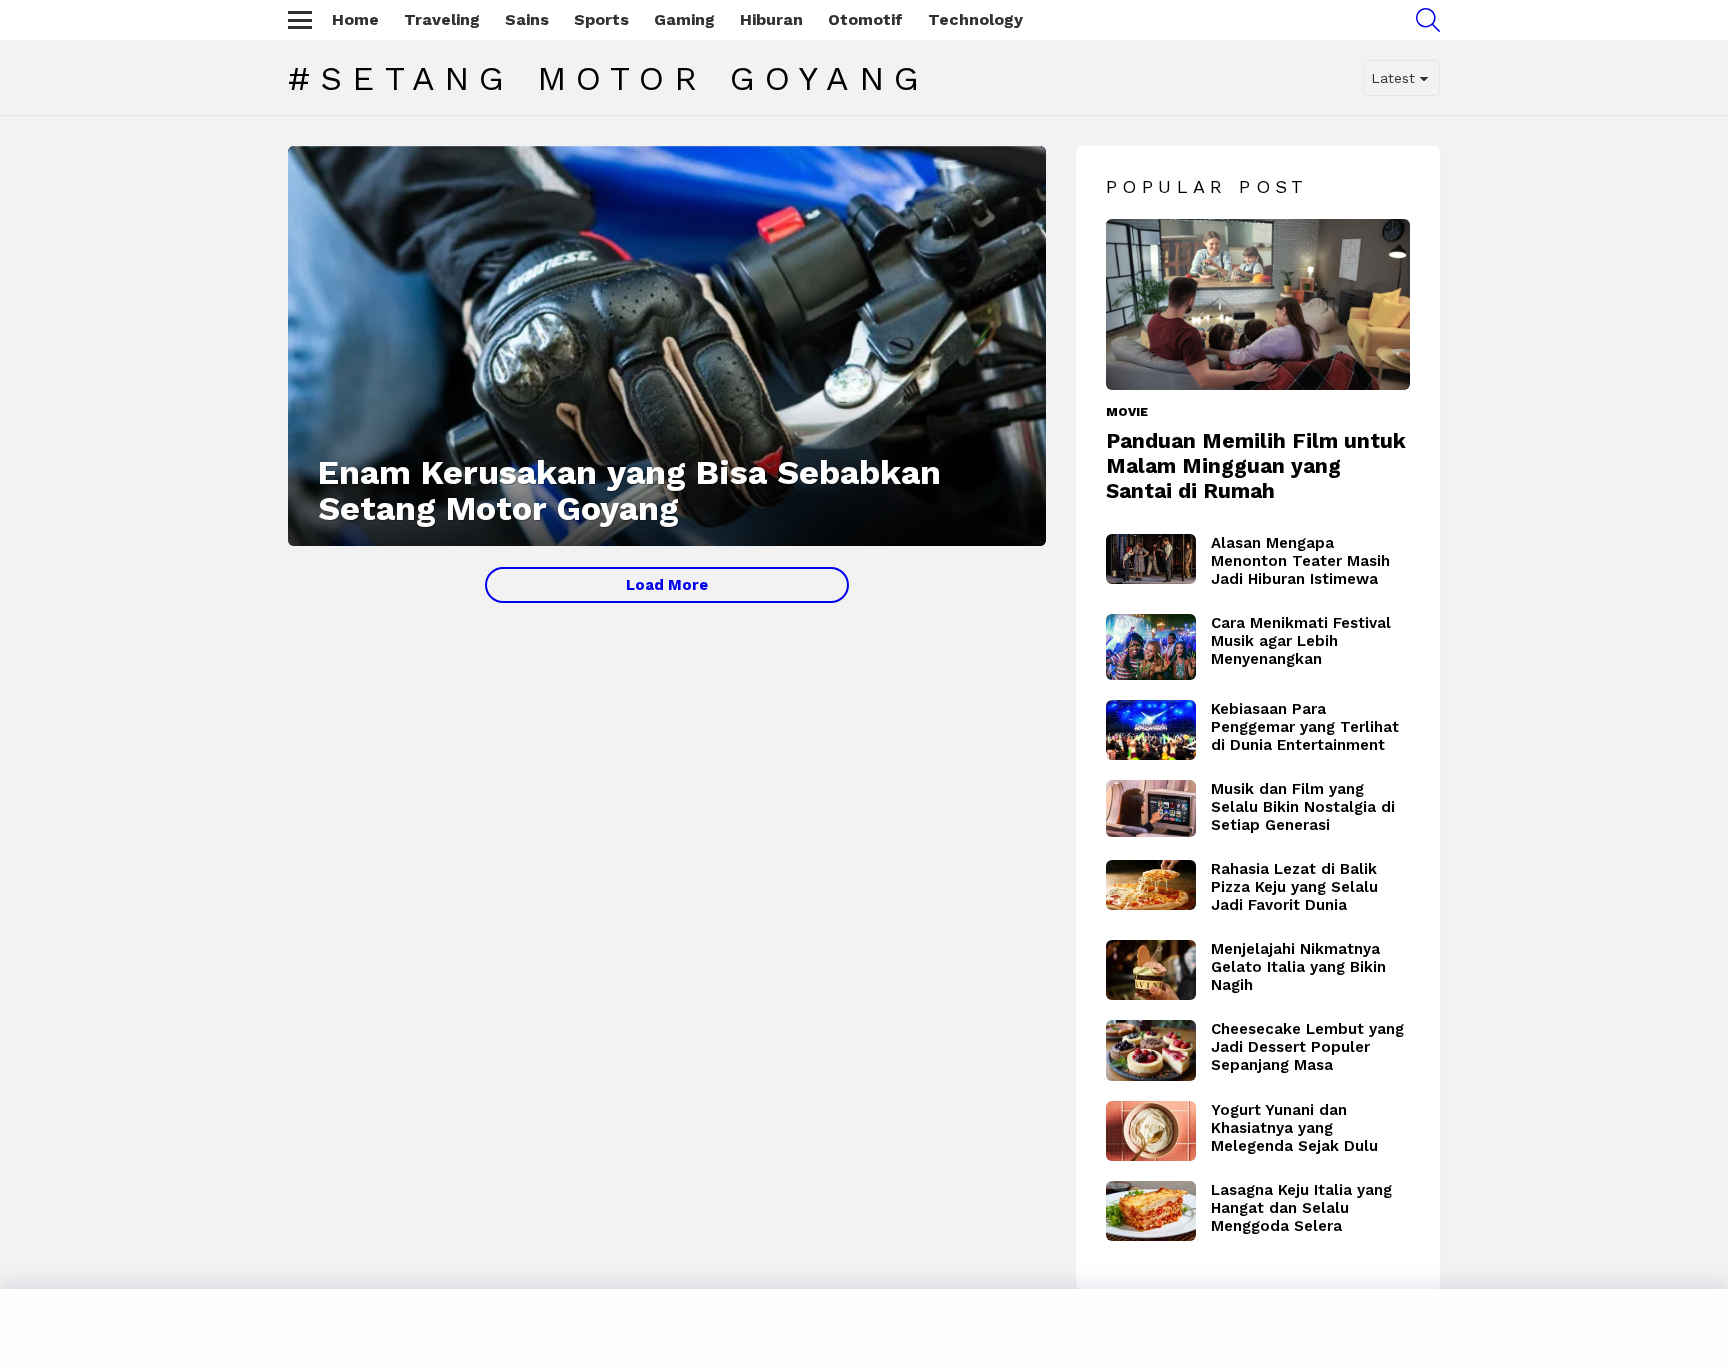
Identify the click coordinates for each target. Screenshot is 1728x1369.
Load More (667, 585)
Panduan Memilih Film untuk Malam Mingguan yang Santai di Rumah (1256, 466)
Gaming (684, 19)
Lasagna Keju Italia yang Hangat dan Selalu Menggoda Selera (1301, 1208)
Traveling (442, 19)
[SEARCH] (1428, 20)
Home (355, 19)
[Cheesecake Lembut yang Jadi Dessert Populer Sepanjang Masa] (1151, 1051)
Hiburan (771, 19)
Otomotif (865, 19)
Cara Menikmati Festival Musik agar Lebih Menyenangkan (1301, 641)
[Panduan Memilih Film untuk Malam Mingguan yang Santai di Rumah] (1258, 304)
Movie (1127, 412)
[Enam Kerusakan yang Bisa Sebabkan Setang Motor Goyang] (667, 346)
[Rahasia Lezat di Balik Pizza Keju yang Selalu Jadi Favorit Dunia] (1151, 885)
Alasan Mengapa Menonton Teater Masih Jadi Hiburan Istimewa (1300, 561)
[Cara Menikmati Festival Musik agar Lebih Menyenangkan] (1151, 647)
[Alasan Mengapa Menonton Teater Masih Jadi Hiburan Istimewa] (1151, 559)
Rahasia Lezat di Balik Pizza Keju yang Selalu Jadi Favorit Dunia (1294, 887)
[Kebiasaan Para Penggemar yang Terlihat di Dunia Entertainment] (1151, 730)
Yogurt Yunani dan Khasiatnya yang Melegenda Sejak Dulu (1294, 1128)
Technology (975, 19)
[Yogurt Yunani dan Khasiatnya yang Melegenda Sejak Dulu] (1151, 1131)
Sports (601, 19)
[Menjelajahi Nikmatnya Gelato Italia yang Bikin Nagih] (1151, 970)
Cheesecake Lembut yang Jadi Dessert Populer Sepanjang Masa (1307, 1047)
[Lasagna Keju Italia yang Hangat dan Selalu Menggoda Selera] (1151, 1211)
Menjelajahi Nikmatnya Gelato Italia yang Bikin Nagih (1298, 967)
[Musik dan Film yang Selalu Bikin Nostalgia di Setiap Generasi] (1151, 808)
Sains (527, 19)
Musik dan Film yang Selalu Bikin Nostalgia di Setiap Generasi (1303, 807)
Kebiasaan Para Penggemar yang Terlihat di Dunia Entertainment (1305, 727)
